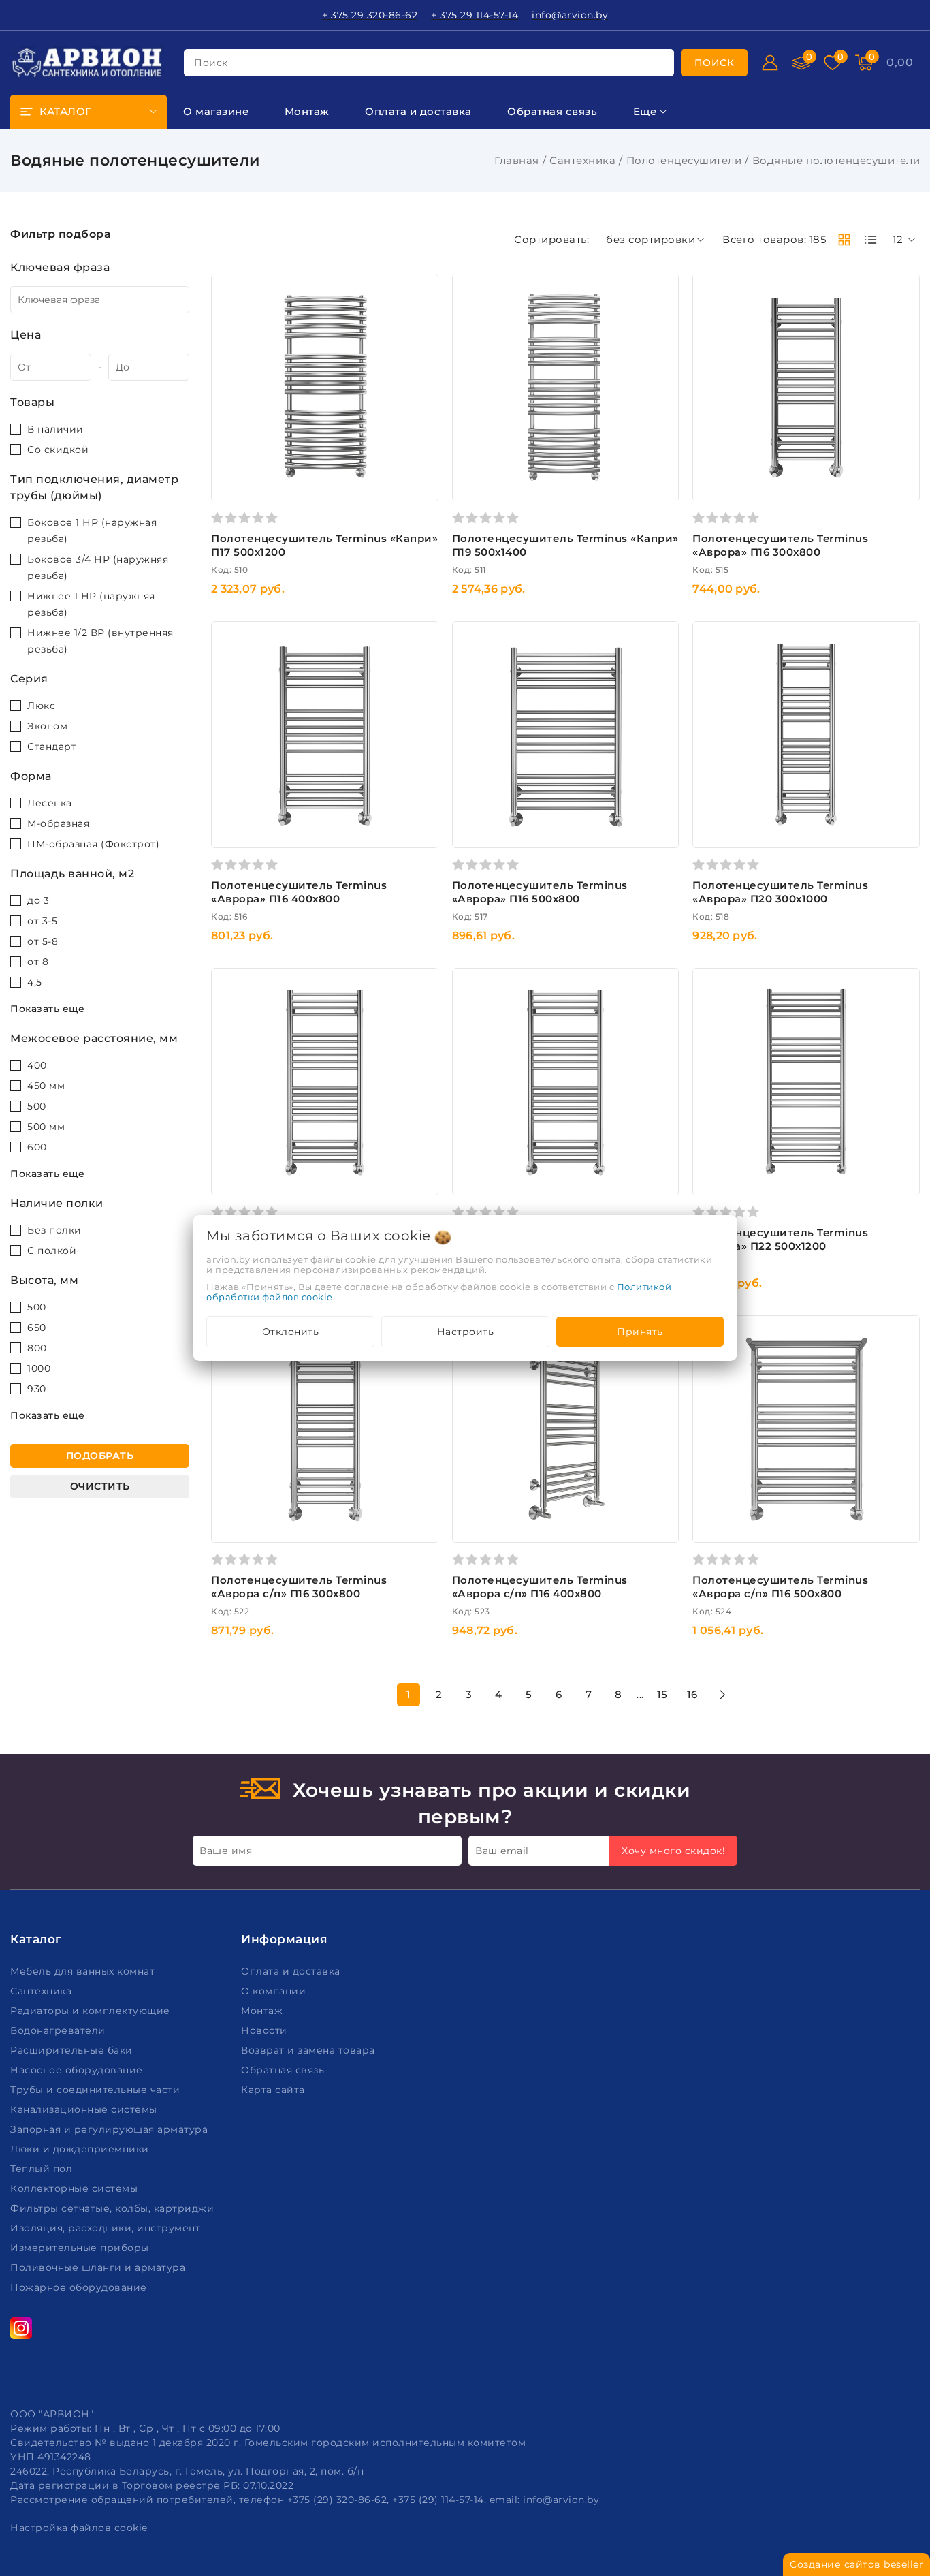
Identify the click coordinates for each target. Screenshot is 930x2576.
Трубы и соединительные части (97, 2090)
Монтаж (263, 2011)
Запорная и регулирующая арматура (111, 2129)
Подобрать (100, 1456)
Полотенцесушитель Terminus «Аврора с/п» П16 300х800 (299, 1587)
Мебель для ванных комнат (84, 1971)
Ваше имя (226, 1851)
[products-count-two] (844, 240)
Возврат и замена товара (309, 2050)
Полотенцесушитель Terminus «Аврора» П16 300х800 (780, 545)
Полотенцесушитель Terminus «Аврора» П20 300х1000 (780, 892)
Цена (26, 335)
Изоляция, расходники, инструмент (107, 2228)
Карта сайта (274, 2090)
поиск (211, 63)
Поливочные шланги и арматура (99, 2267)
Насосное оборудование (78, 2070)
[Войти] (770, 63)
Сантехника (582, 160)
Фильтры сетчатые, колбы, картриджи (114, 2208)
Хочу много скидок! (673, 1851)
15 (662, 1694)
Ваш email (502, 1851)
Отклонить (291, 1332)
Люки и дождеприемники (81, 2149)
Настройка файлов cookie (79, 2528)
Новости (266, 2030)
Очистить (100, 1486)
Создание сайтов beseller (856, 2564)
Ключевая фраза (60, 267)
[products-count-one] (871, 240)
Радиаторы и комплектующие (92, 2011)
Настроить (466, 1332)
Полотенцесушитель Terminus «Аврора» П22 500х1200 (780, 1239)
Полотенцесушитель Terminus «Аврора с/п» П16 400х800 (540, 1587)
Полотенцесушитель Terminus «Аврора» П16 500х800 (540, 892)
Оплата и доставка (292, 1971)
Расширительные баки (73, 2050)
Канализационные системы (85, 2109)
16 (692, 1694)
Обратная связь (284, 2070)
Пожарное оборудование (80, 2287)
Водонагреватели (59, 2030)
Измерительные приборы (81, 2248)
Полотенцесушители (684, 160)
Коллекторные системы (76, 2188)
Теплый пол (43, 2169)
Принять (640, 1332)
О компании (275, 1991)
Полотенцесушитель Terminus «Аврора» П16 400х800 (299, 892)
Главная (517, 160)
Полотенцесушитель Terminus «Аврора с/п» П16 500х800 (780, 1587)
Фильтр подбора (61, 234)
